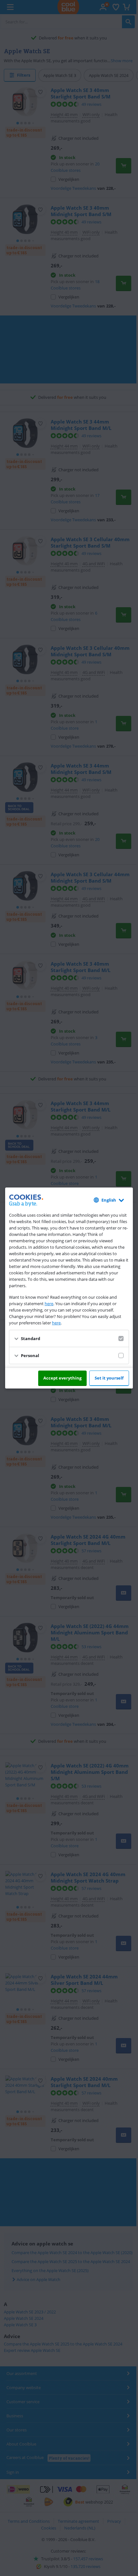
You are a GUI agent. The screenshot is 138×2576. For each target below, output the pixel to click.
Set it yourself (109, 1378)
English (109, 1200)
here (49, 1304)
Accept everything (62, 1378)
